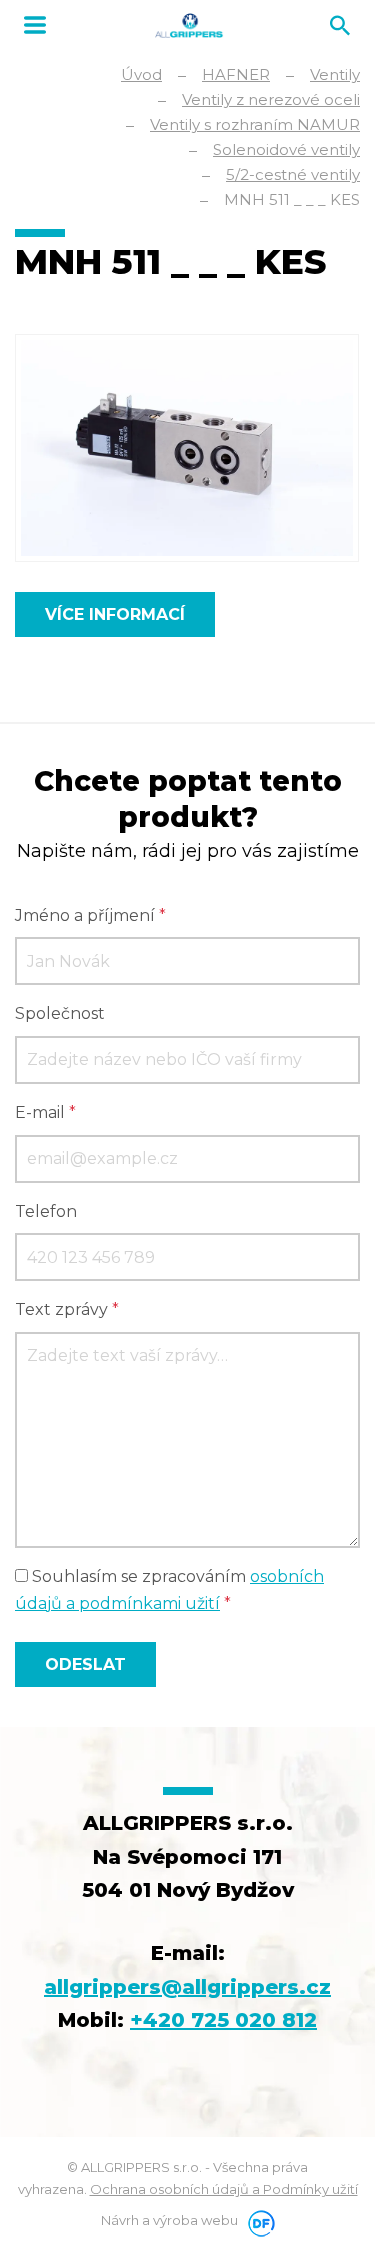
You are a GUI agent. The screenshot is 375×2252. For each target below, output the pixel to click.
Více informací (115, 614)
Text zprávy (67, 1309)
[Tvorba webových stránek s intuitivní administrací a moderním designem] (258, 2220)
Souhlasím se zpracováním (169, 1590)
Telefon (46, 1211)
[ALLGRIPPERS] (189, 25)
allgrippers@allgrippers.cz (187, 1987)
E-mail (45, 1112)
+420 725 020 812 (223, 2020)
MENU (35, 25)
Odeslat (85, 1664)
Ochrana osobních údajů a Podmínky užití (224, 2189)
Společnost (60, 1013)
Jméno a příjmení (90, 915)
